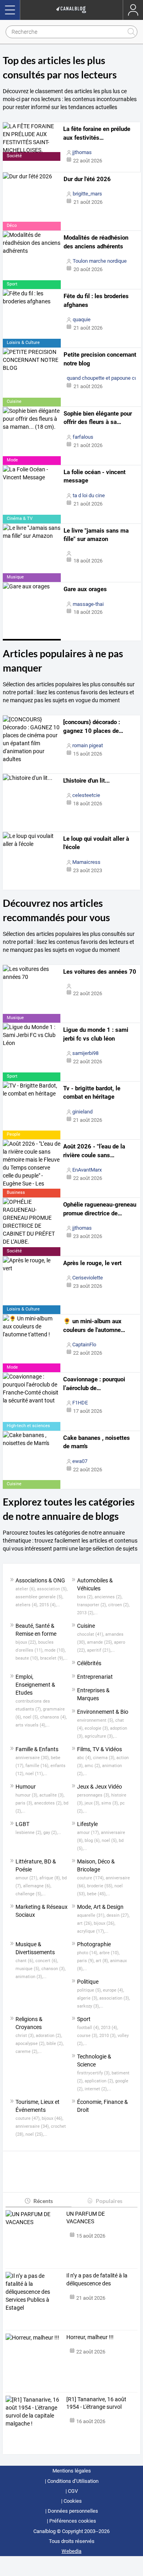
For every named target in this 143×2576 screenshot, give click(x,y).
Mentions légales (72, 2471)
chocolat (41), (91, 1634)
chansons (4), (53, 1717)
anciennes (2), (108, 1597)
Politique (88, 1982)
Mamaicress (86, 862)
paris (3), (25, 1803)
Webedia (71, 2551)
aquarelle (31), (92, 1915)
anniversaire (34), (33, 2126)
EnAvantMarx (87, 1170)
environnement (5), (96, 1720)
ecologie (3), (97, 1728)
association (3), (115, 1998)
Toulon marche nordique (100, 261)
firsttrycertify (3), (94, 2073)
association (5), (52, 1589)
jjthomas (82, 152)
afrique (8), (51, 1878)
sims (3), (111, 1803)
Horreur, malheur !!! (90, 2337)
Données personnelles (73, 2511)
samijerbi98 (85, 1053)
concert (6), (47, 1961)
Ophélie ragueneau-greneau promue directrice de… (100, 1209)
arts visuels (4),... (33, 1725)
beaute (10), (28, 1658)
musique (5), (28, 1969)
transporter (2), (93, 1605)
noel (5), (32, 1717)
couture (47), (29, 2118)
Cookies (73, 2501)
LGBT (22, 1824)
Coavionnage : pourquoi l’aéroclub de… (94, 1384)
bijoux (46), (52, 2118)
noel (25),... (36, 2134)
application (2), (100, 2081)
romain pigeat (88, 745)
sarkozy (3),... (90, 2006)
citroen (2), (119, 1605)
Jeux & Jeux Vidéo (100, 1787)
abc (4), (85, 1758)
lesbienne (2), (29, 1833)
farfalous (83, 437)
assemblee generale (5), (39, 1597)
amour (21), (27, 1878)
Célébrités (89, 1663)
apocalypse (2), (31, 2044)
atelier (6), (26, 1589)
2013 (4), (109, 2028)
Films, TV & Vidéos (100, 1749)
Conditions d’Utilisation (73, 2481)
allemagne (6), (37, 1886)
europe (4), (113, 1990)
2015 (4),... (50, 1605)
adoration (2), (49, 2036)
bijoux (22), (27, 1642)
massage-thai (88, 604)
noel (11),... (36, 1774)
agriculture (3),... (101, 1736)
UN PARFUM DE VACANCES (86, 2218)
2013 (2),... (87, 1613)
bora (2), (86, 1597)
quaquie (82, 319)
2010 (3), (108, 2036)
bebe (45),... (99, 1894)
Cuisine (86, 1626)
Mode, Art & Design (100, 1907)
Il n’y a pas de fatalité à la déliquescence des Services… (97, 2280)
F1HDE (80, 1403)
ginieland (82, 1112)
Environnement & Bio (103, 1712)
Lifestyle (87, 1824)
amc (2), (93, 1766)
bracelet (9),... (54, 1658)
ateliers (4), (27, 1605)
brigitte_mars (87, 194)
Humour (26, 1787)
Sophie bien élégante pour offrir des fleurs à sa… (98, 418)
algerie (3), (88, 1998)
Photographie (94, 1944)
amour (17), (89, 1833)
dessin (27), (118, 1915)
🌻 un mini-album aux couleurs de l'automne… (94, 1326)
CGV (73, 2491)
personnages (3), (94, 1795)
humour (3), (27, 1795)
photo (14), (88, 1953)
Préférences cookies (73, 2521)
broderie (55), (101, 1886)
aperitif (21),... (101, 1650)
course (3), (88, 2036)
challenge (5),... (31, 1894)
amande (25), (100, 1642)
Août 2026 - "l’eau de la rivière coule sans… (94, 1151)
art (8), (103, 1961)
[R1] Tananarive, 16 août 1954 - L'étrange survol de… (96, 2404)
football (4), (89, 2028)
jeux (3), (93, 1803)
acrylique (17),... (93, 1931)
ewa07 (80, 1461)
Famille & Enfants (37, 1749)
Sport (84, 2019)
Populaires (109, 2201)
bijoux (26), (104, 1923)
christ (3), (26, 2036)
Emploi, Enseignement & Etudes (35, 1685)
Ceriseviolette (88, 1278)
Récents (43, 2201)
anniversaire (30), (33, 1758)
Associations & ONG (40, 1580)
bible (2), (55, 2044)
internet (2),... (98, 2089)
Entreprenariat (95, 1677)
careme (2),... (29, 2052)
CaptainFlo (84, 1345)
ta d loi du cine (89, 495)
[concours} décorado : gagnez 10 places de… (93, 727)
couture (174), (91, 1878)
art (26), (85, 1923)
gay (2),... (52, 1833)
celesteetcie (86, 795)
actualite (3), (52, 1795)
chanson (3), (53, 1969)
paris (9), (86, 1961)
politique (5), (90, 1990)
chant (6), (25, 1961)
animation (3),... (31, 1977)
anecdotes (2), (49, 1803)
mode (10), (55, 1650)
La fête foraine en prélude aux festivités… (97, 133)
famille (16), (38, 1766)
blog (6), (93, 1841)
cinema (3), (105, 1758)
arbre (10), (109, 1953)
